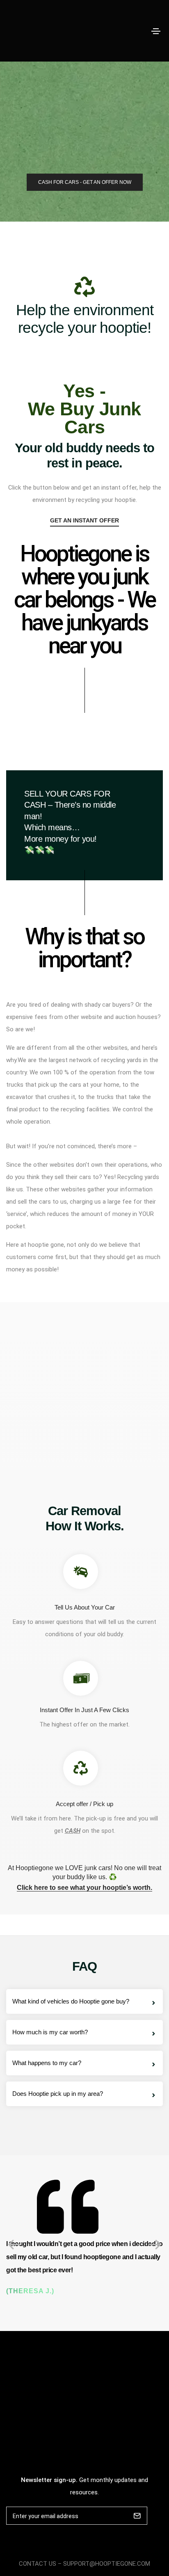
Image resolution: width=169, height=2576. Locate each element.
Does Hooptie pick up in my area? (58, 2094)
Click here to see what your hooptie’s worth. (84, 1888)
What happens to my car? (47, 2063)
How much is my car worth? (50, 2032)
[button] (85, 182)
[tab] (84, 2001)
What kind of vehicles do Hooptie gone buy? (71, 2001)
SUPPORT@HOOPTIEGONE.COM (107, 2564)
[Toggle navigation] (156, 31)
